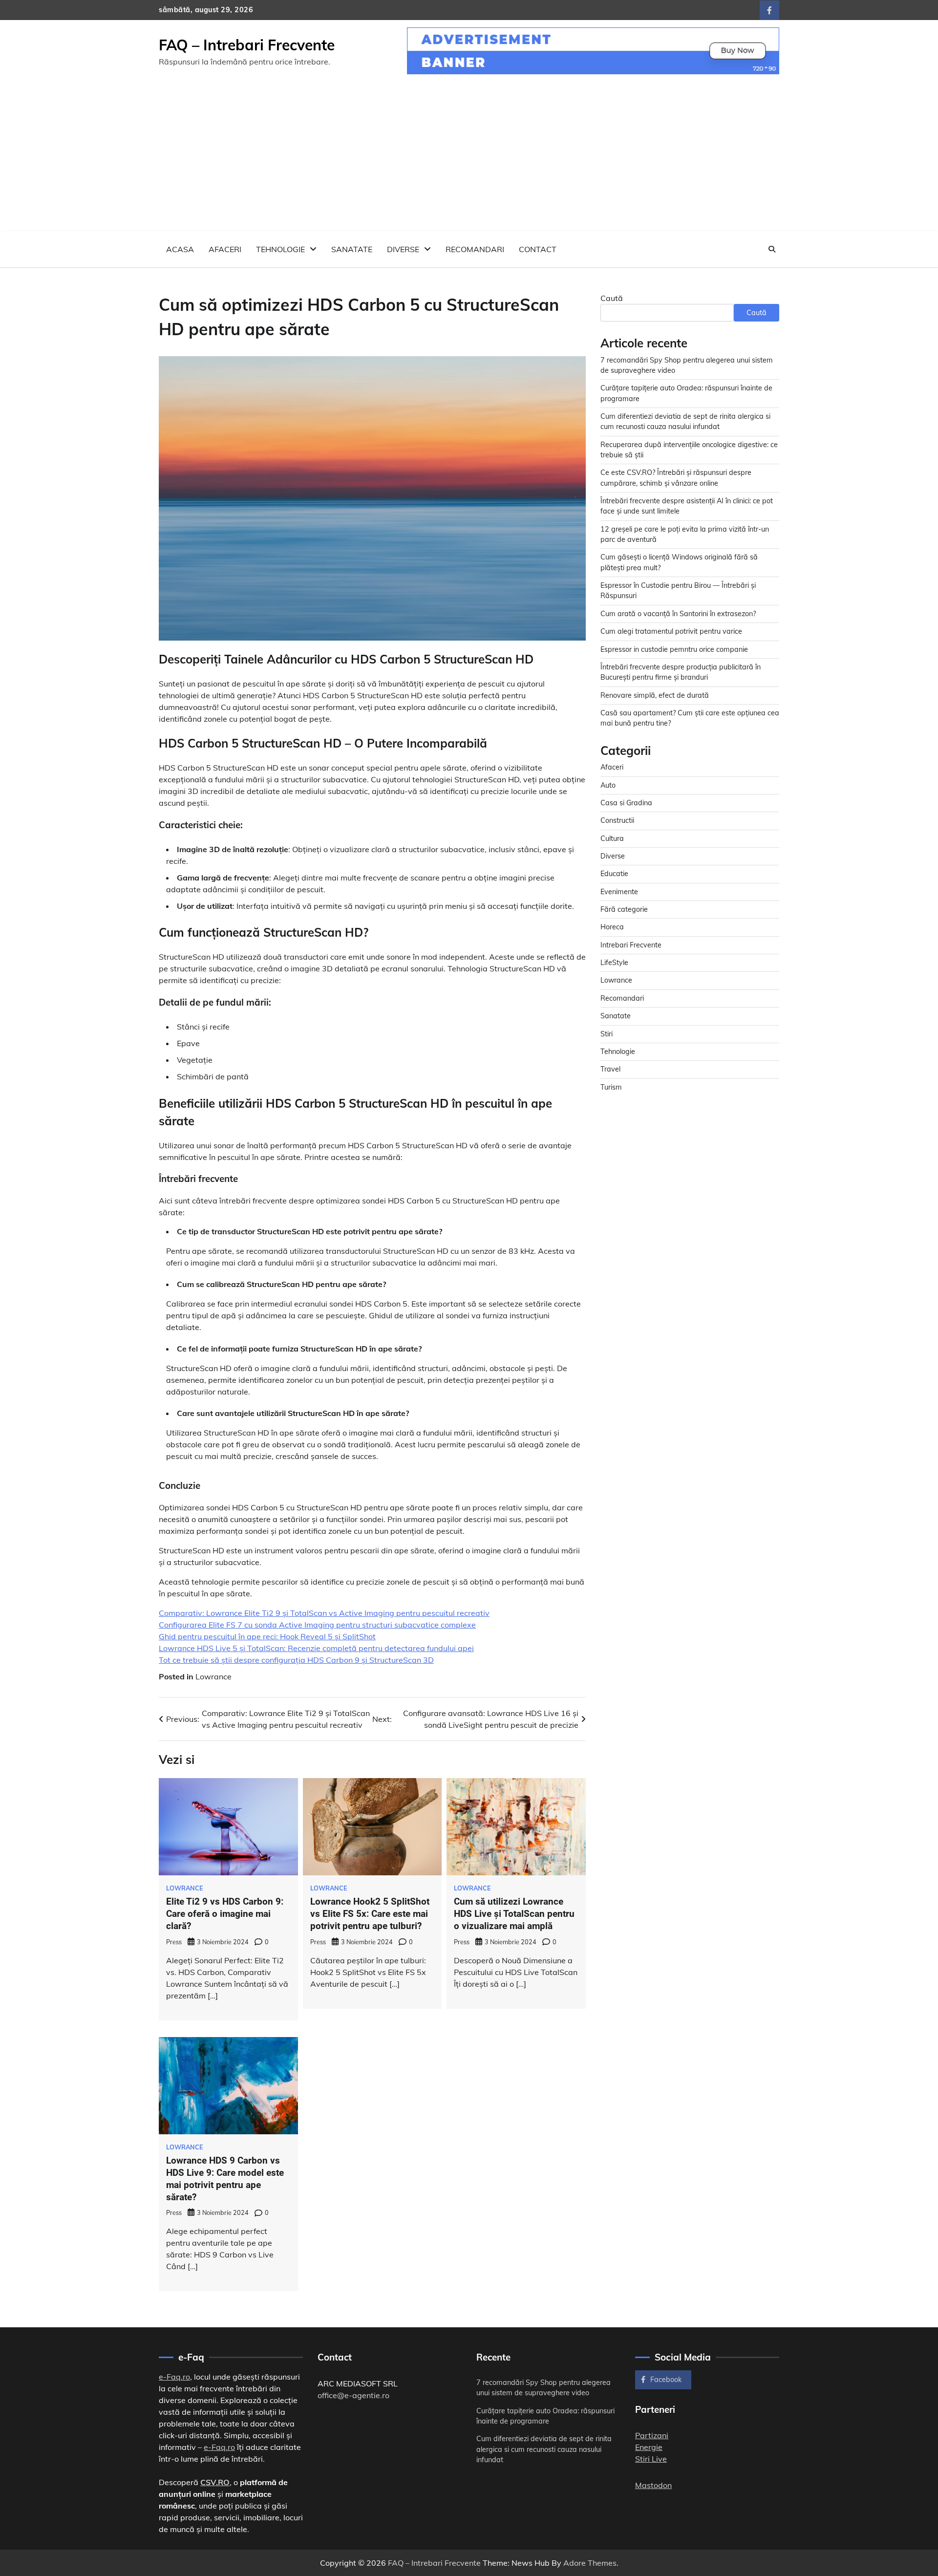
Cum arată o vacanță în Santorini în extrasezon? (678, 614)
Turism (611, 1087)
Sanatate (352, 249)
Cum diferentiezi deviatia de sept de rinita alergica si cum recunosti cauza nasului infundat (544, 2449)
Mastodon (653, 2485)
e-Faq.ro (174, 2377)
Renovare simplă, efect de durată (655, 695)
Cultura (612, 838)
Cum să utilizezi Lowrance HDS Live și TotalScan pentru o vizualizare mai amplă (514, 1914)
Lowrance (213, 1676)
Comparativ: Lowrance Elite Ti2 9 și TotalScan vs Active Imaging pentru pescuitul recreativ (324, 1613)
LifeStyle (614, 963)
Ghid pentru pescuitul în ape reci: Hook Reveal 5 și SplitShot (267, 1636)
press (174, 1942)
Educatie (614, 874)
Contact (538, 249)
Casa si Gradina (626, 803)
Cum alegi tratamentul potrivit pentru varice (671, 631)
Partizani (652, 2435)
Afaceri (225, 249)
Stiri (607, 1034)
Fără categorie (624, 909)
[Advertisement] (469, 158)
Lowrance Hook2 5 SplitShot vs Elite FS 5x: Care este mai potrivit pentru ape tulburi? (370, 1914)
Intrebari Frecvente (631, 945)
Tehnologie (280, 249)
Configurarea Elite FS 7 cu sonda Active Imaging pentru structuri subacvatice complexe (317, 1625)
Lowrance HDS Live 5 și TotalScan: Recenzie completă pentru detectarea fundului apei (316, 1648)
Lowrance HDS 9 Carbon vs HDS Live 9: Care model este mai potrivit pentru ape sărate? (225, 2179)
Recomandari (475, 249)
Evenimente (619, 892)
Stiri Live (651, 2459)
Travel (610, 1069)
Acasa (180, 249)
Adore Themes (590, 2563)
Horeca (612, 927)
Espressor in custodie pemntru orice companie (674, 649)
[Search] (772, 249)
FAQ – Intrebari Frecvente (247, 45)
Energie (649, 2447)
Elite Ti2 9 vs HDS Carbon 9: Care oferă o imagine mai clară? (225, 1914)
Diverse (403, 249)
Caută (612, 298)
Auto (608, 785)
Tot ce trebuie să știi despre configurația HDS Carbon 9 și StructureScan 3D (296, 1660)
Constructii (617, 820)
